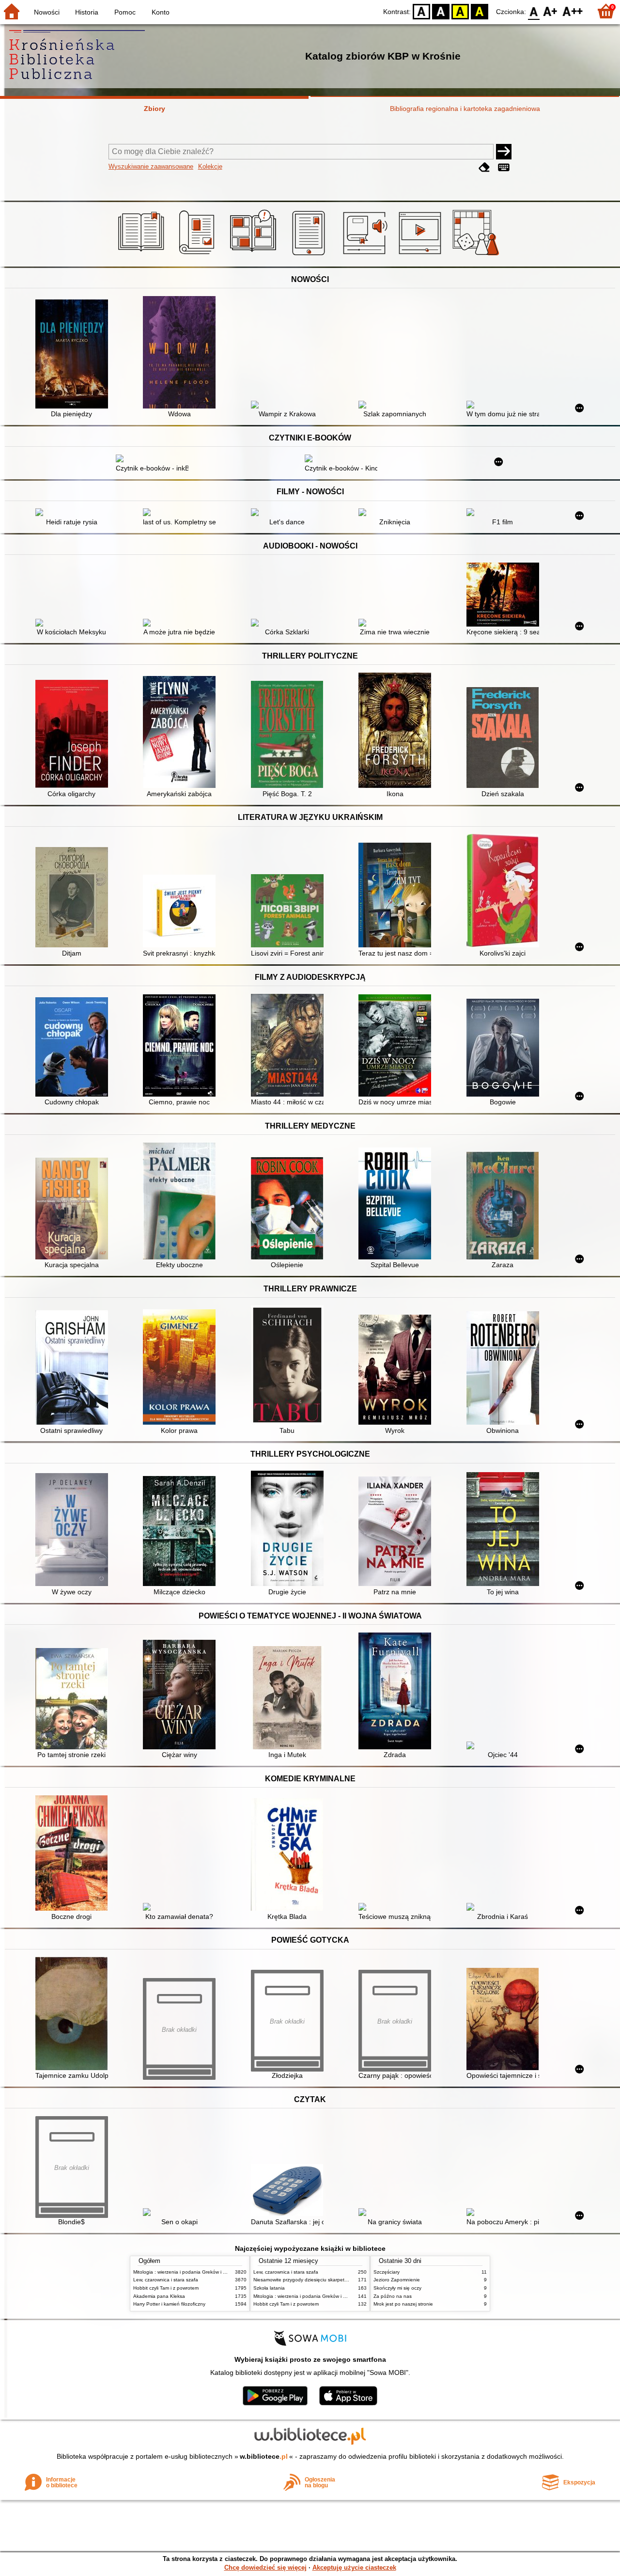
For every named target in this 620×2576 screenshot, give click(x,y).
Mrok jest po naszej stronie (403, 2304)
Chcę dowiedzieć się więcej (265, 2568)
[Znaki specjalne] (504, 167)
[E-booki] (310, 255)
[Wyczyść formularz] (484, 167)
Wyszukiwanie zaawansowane (151, 166)
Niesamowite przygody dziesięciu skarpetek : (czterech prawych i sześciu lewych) (343, 2280)
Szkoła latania (269, 2288)
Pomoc (125, 12)
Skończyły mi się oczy (397, 2288)
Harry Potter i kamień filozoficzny (169, 2304)
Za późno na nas (393, 2296)
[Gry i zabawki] (477, 255)
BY (480, 11)
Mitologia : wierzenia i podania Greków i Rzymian (187, 2272)
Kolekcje (210, 166)
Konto (161, 12)
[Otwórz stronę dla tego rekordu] (74, 355)
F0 (534, 11)
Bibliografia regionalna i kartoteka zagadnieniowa (465, 109)
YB (460, 11)
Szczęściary (387, 2272)
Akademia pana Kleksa (159, 2296)
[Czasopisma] (198, 255)
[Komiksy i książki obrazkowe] (255, 255)
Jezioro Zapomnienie (397, 2280)
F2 (573, 11)
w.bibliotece (264, 2456)
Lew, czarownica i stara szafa (166, 2280)
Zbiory (155, 109)
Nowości (47, 12)
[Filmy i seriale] (422, 255)
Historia (87, 12)
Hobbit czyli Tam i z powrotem (166, 2288)
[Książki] (143, 255)
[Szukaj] (504, 152)
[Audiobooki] (366, 255)
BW (441, 11)
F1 (550, 11)
